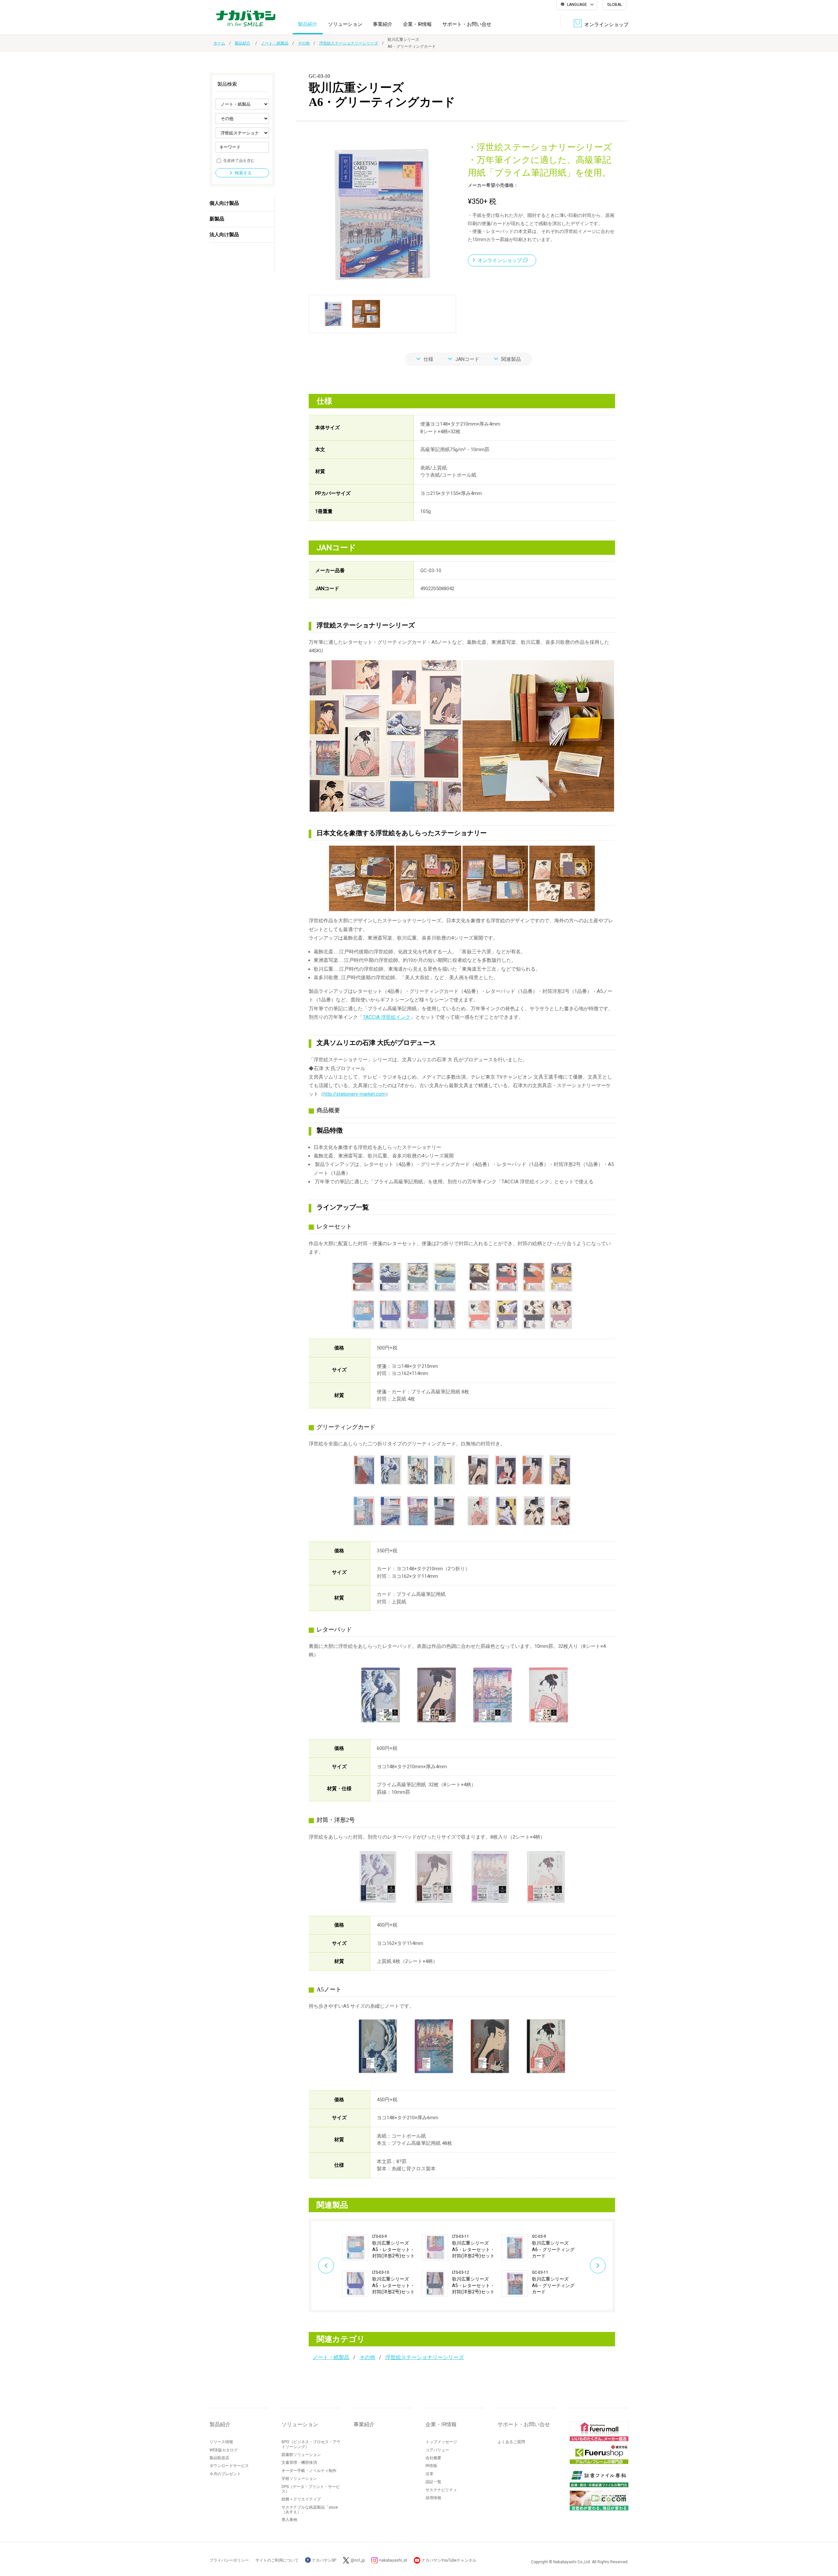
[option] (382, 2266)
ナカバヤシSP (324, 2560)
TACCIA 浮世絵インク (387, 1017)
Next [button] (598, 2266)
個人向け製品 (224, 203)
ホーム (219, 43)
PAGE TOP (827, 2545)
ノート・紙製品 (275, 43)
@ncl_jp (358, 2560)
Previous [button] (326, 2266)
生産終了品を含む (239, 161)
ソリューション (345, 24)
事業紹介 (383, 24)
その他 (304, 43)
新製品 (217, 219)
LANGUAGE (577, 5)
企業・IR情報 (417, 24)
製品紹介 (308, 24)
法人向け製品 (224, 235)
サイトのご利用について (277, 2560)
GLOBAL (615, 5)
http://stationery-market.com (355, 1094)
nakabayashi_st (393, 2560)
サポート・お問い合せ (467, 24)
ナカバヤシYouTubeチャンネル (449, 2560)
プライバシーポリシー (229, 2560)
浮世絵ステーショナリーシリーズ (349, 43)
